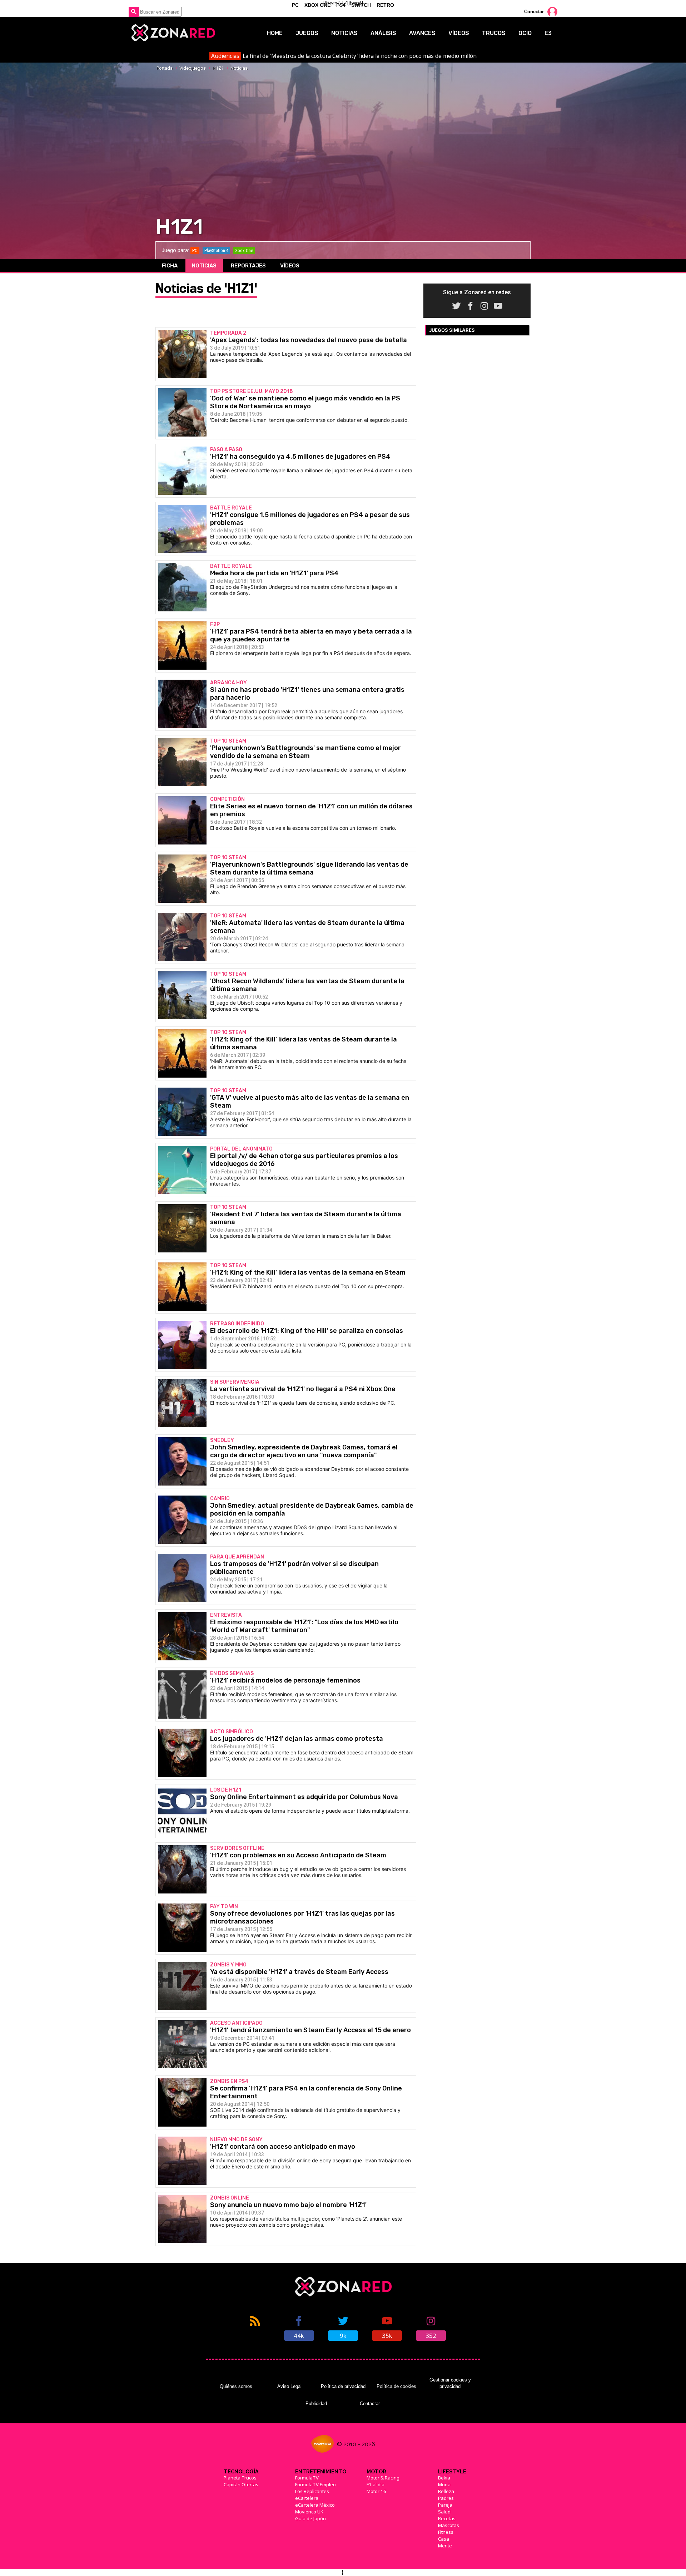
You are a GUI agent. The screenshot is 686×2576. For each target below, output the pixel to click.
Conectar (534, 12)
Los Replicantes (312, 2491)
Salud (444, 2512)
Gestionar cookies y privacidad (450, 2383)
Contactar (370, 2403)
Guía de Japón (310, 2518)
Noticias (344, 33)
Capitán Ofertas (241, 2484)
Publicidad (316, 2403)
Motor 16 (376, 2491)
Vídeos (459, 33)
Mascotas (449, 2525)
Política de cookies (396, 2386)
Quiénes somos (236, 2386)
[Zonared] (173, 33)
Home (275, 33)
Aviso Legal (289, 2386)
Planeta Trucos (240, 2478)
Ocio (525, 33)
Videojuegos (193, 68)
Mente (445, 2546)
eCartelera (307, 2498)
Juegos (307, 33)
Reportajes (248, 266)
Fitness (446, 2532)
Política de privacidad (343, 2386)
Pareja (445, 2505)
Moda (444, 2484)
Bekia (444, 2478)
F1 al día (376, 2484)
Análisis (383, 33)
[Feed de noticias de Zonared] (255, 2328)
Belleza (446, 2491)
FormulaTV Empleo (315, 2484)
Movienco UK (309, 2512)
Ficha (170, 266)
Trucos (494, 33)
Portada (165, 68)
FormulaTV (307, 2478)
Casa (444, 2539)
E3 (548, 33)
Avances (422, 33)
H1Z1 (218, 68)
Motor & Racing (383, 2478)
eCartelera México (315, 2505)
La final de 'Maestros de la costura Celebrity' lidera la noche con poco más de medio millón (344, 56)
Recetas (447, 2518)
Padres (446, 2498)
